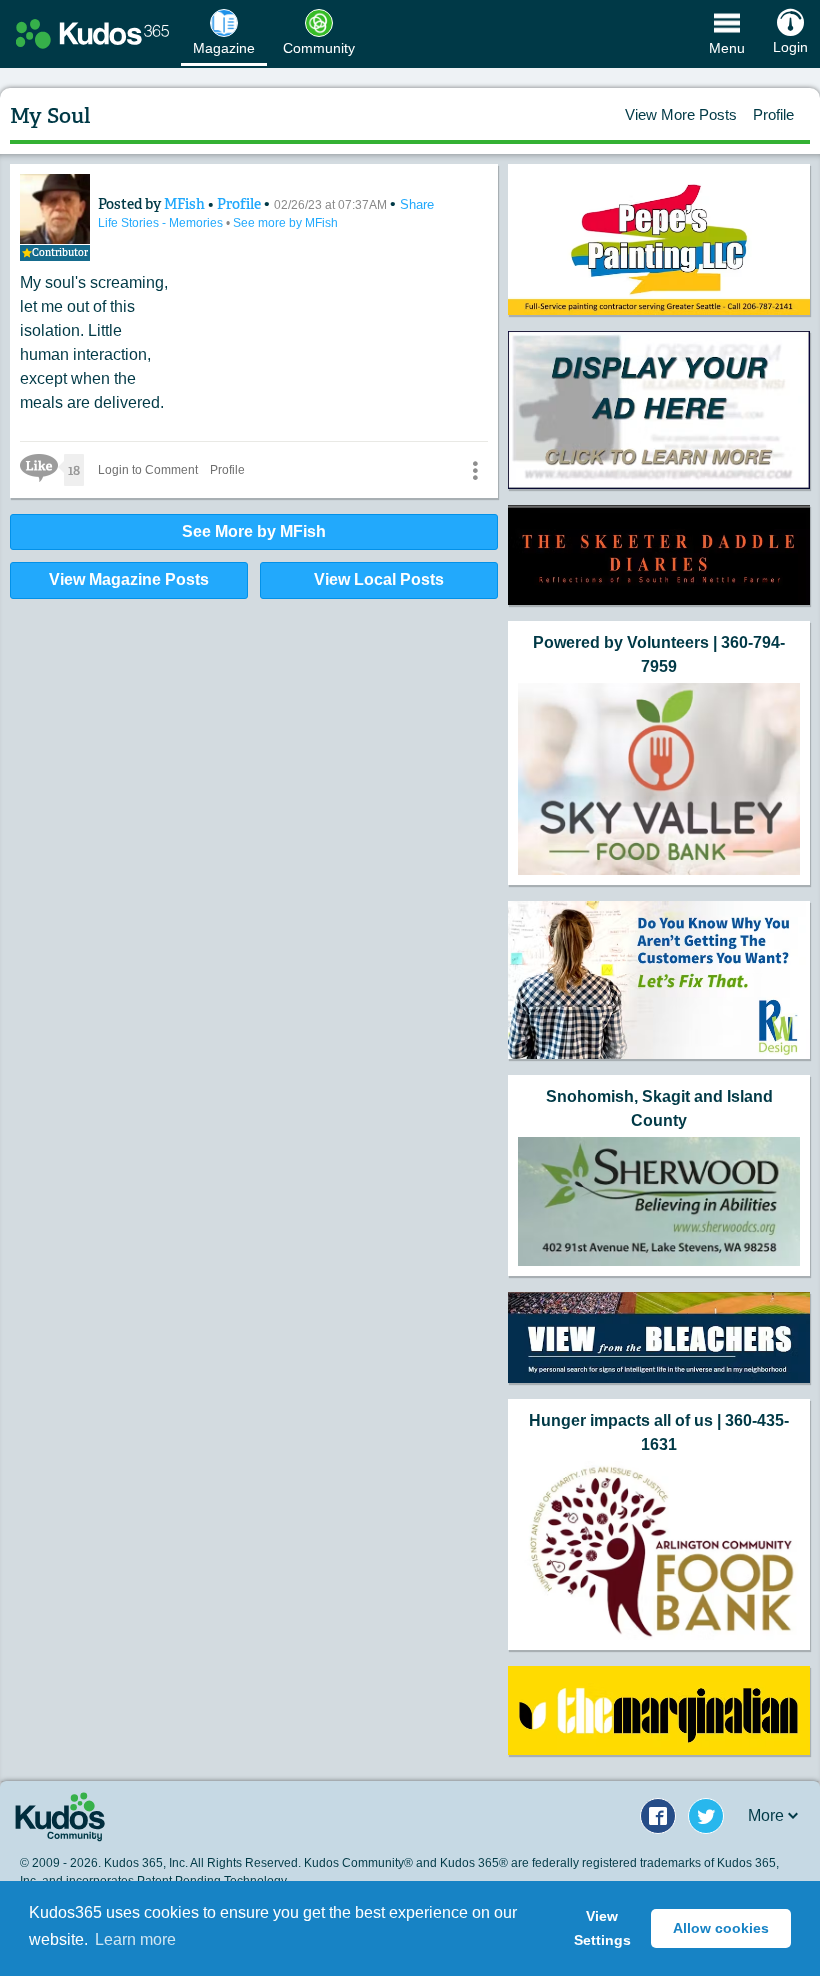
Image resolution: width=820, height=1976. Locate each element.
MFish (186, 204)
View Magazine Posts (129, 579)
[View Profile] (55, 209)
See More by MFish (254, 531)
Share (417, 204)
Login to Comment (148, 470)
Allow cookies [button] (721, 1928)
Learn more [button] (135, 1939)
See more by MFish (285, 223)
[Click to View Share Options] (475, 470)
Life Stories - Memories (162, 223)
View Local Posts (379, 579)
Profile (773, 114)
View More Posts (681, 114)
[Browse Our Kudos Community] (92, 34)
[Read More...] (659, 410)
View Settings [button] (602, 1928)
